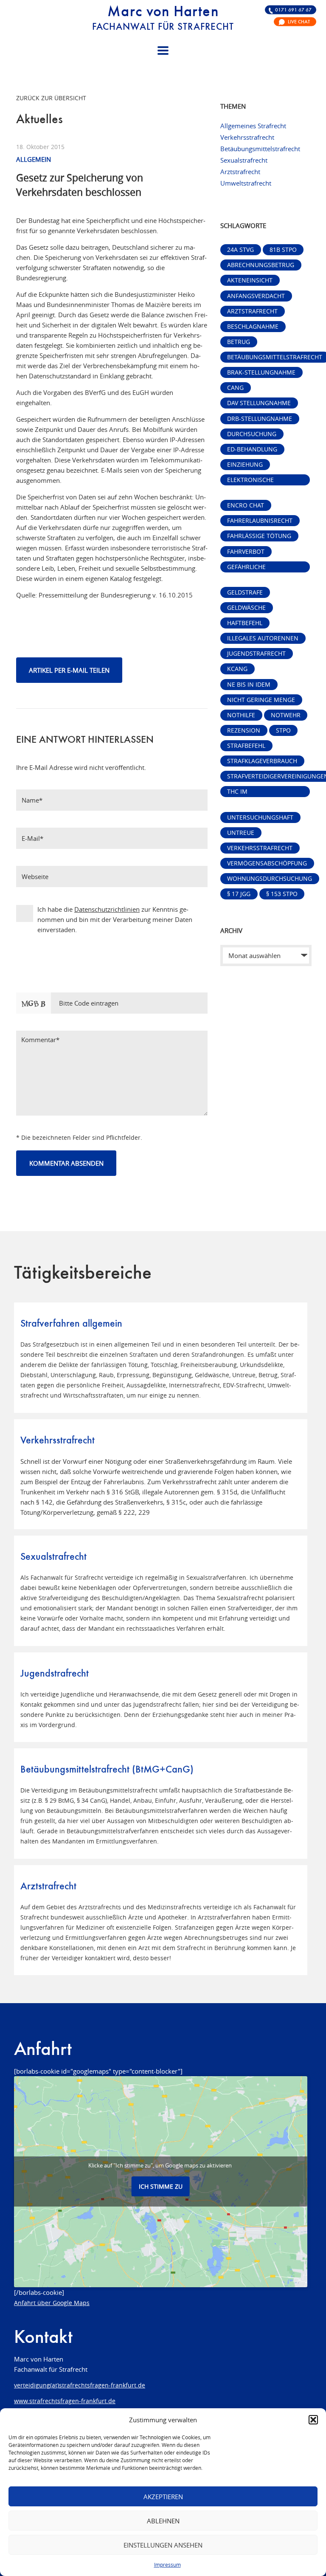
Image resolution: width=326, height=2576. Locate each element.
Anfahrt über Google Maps (52, 2303)
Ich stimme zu (161, 2186)
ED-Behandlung (252, 449)
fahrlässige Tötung (259, 536)
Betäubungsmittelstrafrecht (260, 149)
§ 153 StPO (282, 894)
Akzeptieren (163, 2497)
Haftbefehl (245, 623)
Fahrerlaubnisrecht (260, 521)
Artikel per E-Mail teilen (69, 670)
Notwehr (286, 715)
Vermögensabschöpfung (267, 863)
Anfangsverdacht (256, 296)
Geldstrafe (245, 592)
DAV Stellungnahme (259, 403)
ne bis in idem (249, 685)
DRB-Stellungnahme (260, 419)
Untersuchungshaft (260, 817)
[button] (313, 2420)
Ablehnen (163, 2521)
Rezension (244, 730)
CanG (235, 388)
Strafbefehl (246, 746)
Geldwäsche (246, 608)
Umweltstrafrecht (246, 183)
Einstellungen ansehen (163, 2545)
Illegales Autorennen (263, 638)
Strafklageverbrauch (262, 761)
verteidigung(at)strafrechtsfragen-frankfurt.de (80, 2385)
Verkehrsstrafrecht (247, 137)
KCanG (237, 669)
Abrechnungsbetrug (261, 265)
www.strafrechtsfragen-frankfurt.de (65, 2401)
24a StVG (240, 250)
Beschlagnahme (253, 327)
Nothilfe (241, 715)
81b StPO (283, 250)
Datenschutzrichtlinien (107, 909)
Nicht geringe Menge (261, 700)
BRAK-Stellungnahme (261, 372)
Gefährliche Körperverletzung (257, 568)
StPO (283, 730)
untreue (241, 833)
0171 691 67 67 (293, 10)
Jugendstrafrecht (256, 654)
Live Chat (299, 22)
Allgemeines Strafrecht (253, 126)
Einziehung (245, 465)
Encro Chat (246, 505)
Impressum (167, 2565)
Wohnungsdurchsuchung (270, 879)
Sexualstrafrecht (244, 160)
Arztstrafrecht (240, 172)
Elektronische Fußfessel (250, 481)
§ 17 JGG (239, 894)
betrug (239, 342)
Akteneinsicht (250, 280)
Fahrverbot (246, 552)
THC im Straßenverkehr (255, 792)
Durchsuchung (252, 434)
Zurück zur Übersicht (51, 98)
